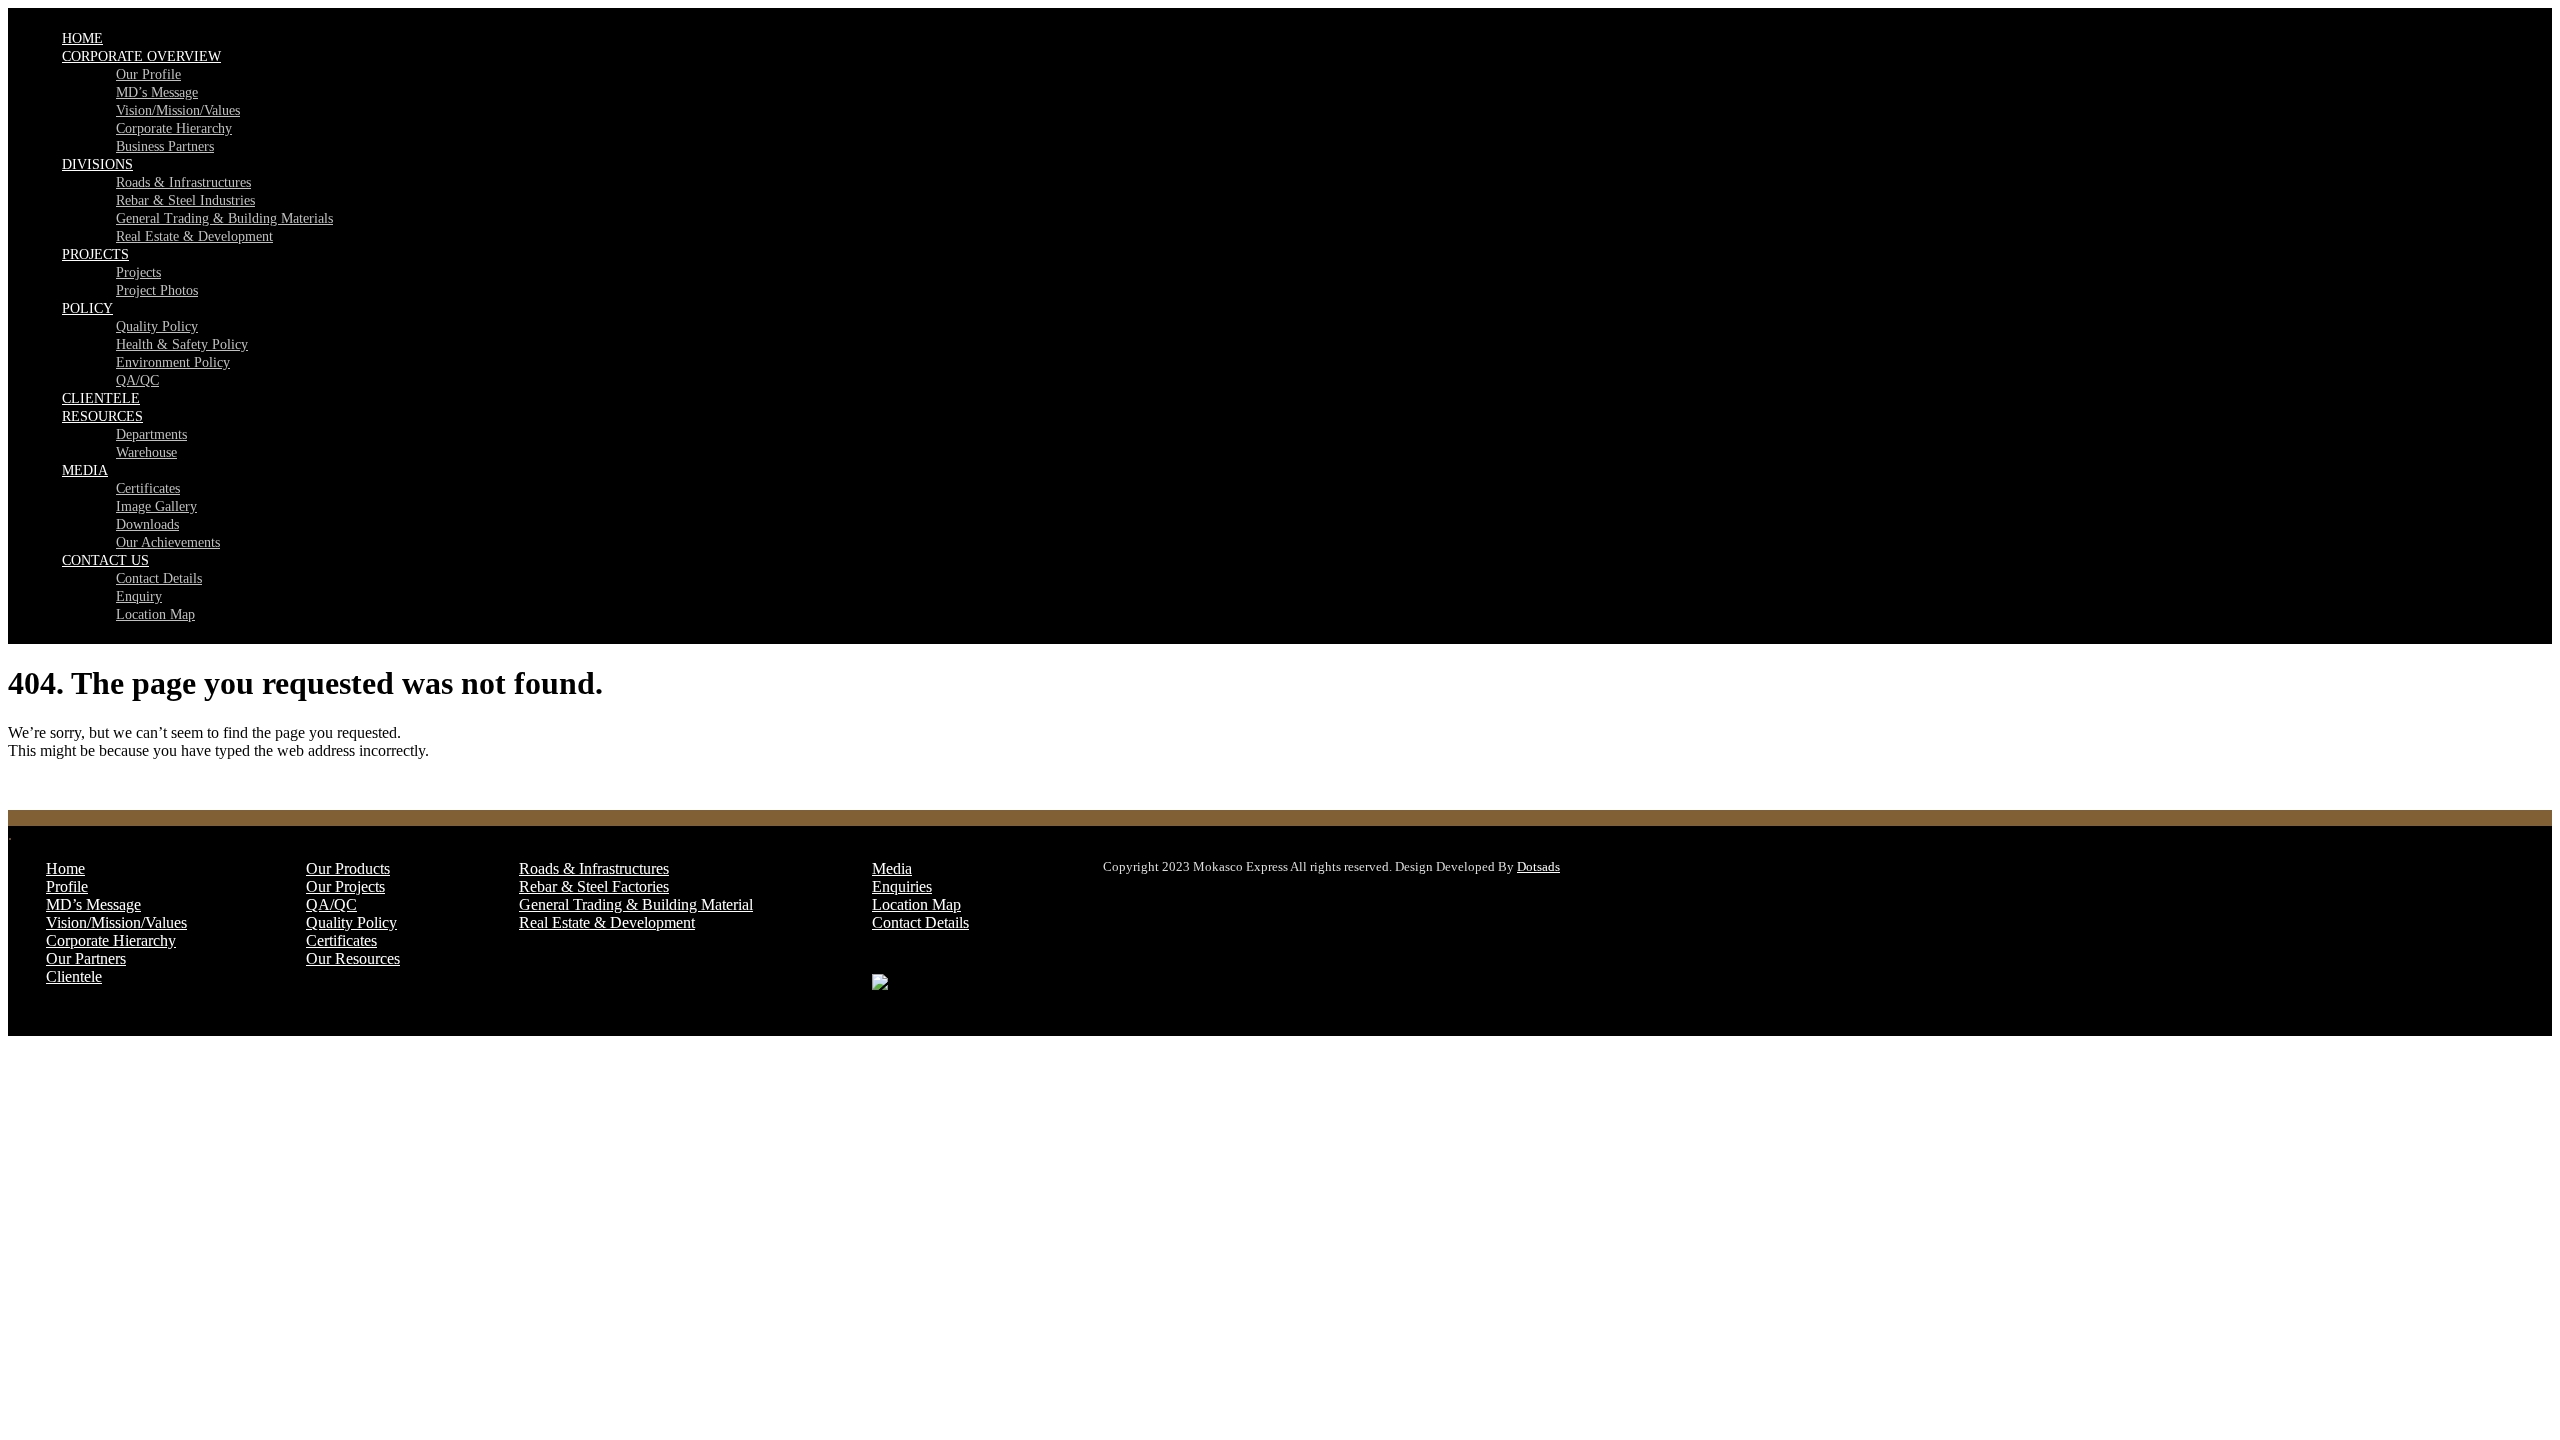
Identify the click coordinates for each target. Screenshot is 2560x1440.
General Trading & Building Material (636, 904)
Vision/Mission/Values (178, 110)
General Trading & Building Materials (224, 218)
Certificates (148, 488)
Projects (138, 272)
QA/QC (137, 380)
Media (892, 868)
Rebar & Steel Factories (594, 886)
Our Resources (353, 958)
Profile (67, 886)
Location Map (155, 614)
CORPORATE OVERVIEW (141, 56)
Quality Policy (157, 326)
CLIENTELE (101, 398)
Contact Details (159, 578)
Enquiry (139, 596)
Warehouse (146, 452)
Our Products (348, 868)
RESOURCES (102, 416)
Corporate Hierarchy (174, 128)
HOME (82, 38)
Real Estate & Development (194, 236)
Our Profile (148, 74)
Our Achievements (168, 542)
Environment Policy (173, 362)
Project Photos (157, 290)
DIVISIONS (97, 164)
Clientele (74, 976)
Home (65, 868)
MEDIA (85, 470)
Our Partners (86, 958)
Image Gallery (156, 506)
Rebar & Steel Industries (185, 200)
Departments (151, 434)
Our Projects (345, 886)
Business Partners (165, 146)
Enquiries (902, 886)
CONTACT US (105, 560)
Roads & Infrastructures (183, 182)
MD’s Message (157, 92)
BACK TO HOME (70, 784)
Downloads (147, 524)
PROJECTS (95, 254)
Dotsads (1538, 866)
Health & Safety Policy (182, 344)
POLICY (87, 308)
